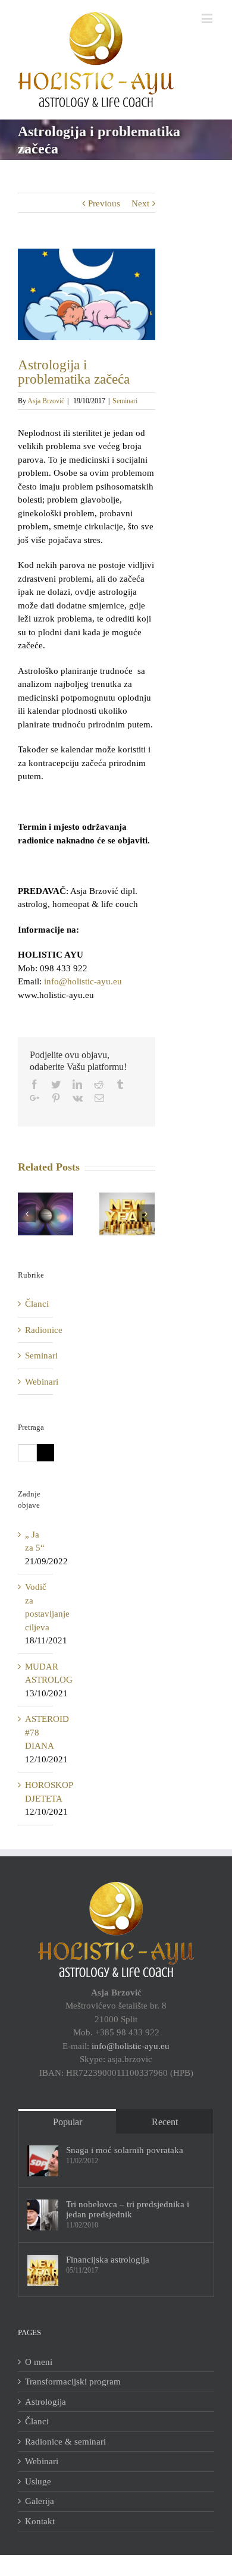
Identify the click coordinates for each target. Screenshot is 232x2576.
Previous (104, 203)
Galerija (40, 2501)
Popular (68, 2122)
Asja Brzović (46, 401)
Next (140, 203)
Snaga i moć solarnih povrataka (125, 2150)
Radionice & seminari (65, 2442)
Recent (165, 2122)
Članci (36, 1304)
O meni (39, 2362)
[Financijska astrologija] (43, 2270)
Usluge (38, 2481)
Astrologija (46, 2402)
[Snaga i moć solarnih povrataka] (43, 2161)
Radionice (36, 1330)
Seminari (125, 401)
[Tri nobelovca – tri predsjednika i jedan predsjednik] (43, 2215)
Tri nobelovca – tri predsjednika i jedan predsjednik (128, 2209)
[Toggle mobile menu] (208, 18)
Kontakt (40, 2521)
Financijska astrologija (108, 2260)
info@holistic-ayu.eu (83, 981)
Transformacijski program (73, 2382)
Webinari (36, 1382)
